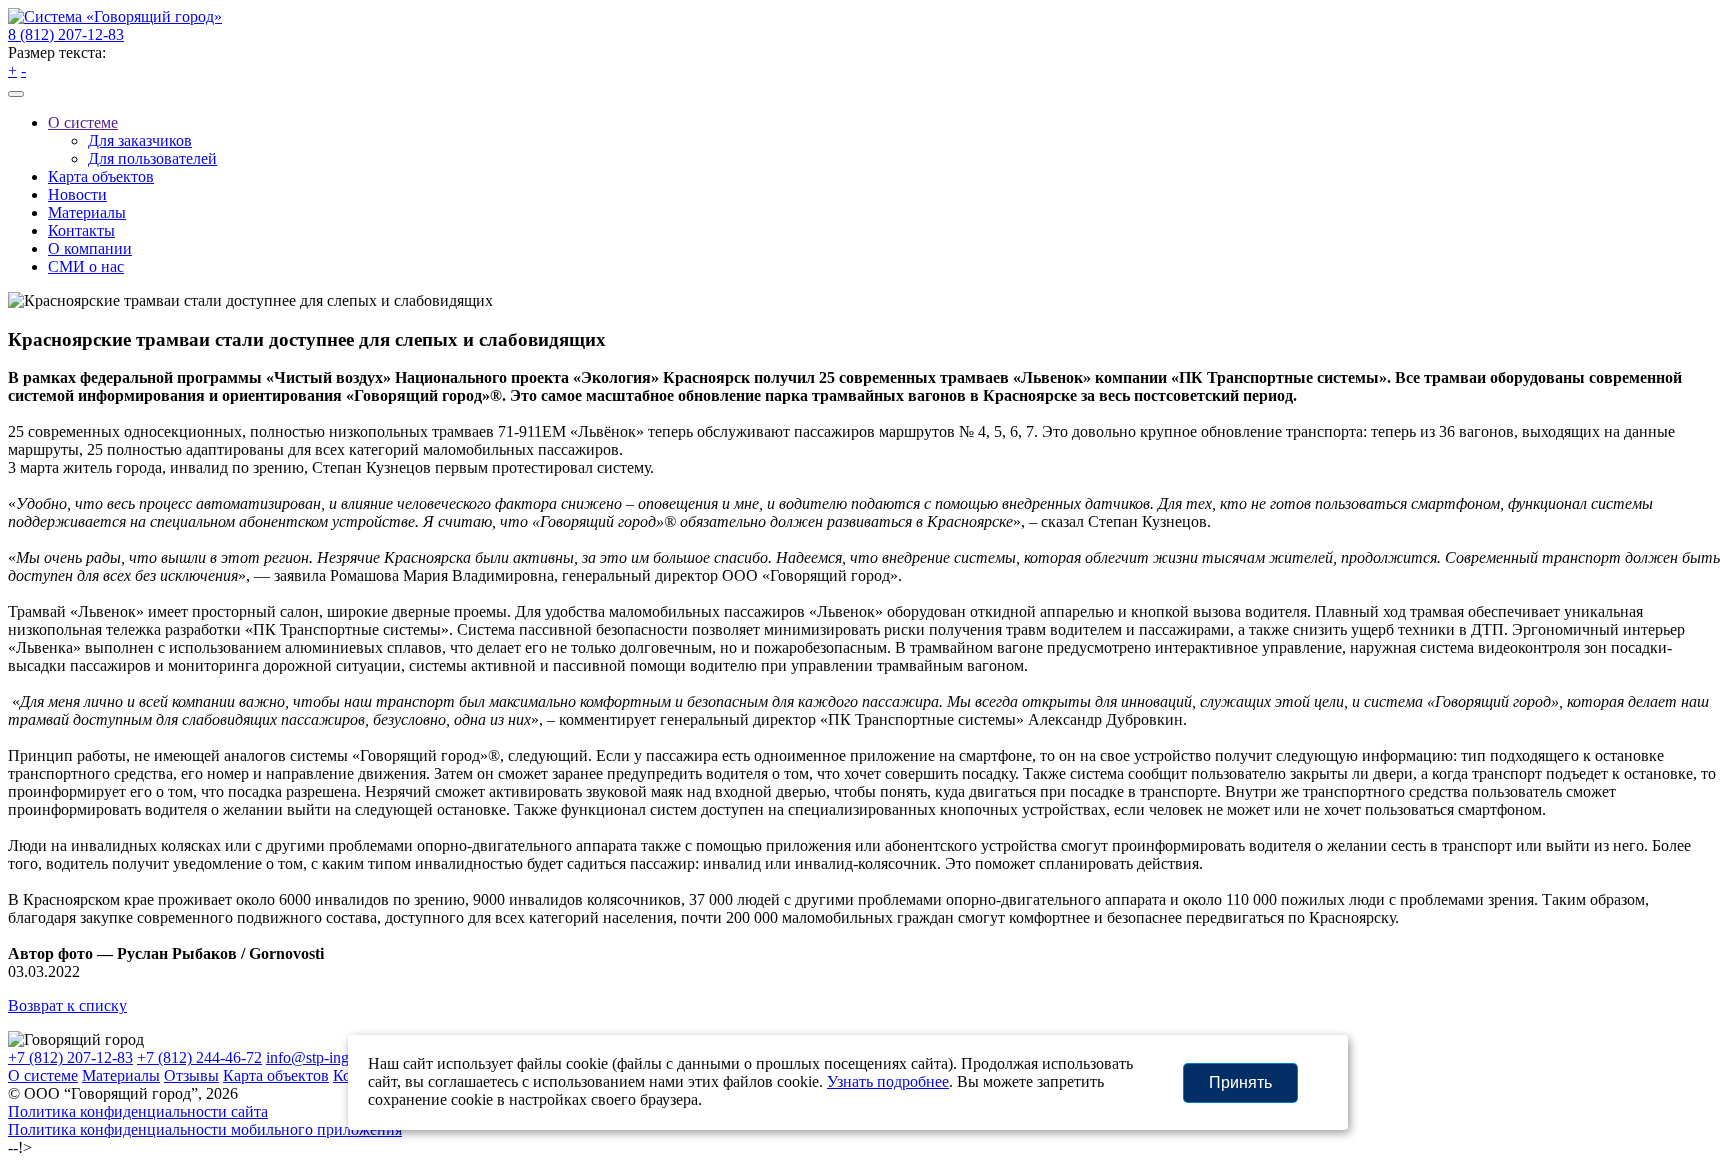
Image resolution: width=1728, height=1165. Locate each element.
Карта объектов (101, 176)
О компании (90, 248)
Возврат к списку (67, 1005)
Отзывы (191, 1075)
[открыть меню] (16, 94)
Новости (77, 194)
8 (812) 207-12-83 (66, 34)
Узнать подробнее (888, 1081)
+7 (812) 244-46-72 (199, 1057)
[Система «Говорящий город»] (115, 16)
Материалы (87, 212)
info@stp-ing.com (323, 1057)
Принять (1240, 1082)
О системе (83, 122)
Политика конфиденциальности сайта (138, 1111)
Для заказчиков (140, 140)
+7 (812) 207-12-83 (70, 1057)
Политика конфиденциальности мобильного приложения (205, 1129)
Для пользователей (152, 158)
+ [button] (12, 70)
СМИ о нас (86, 266)
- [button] (23, 70)
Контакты (81, 230)
